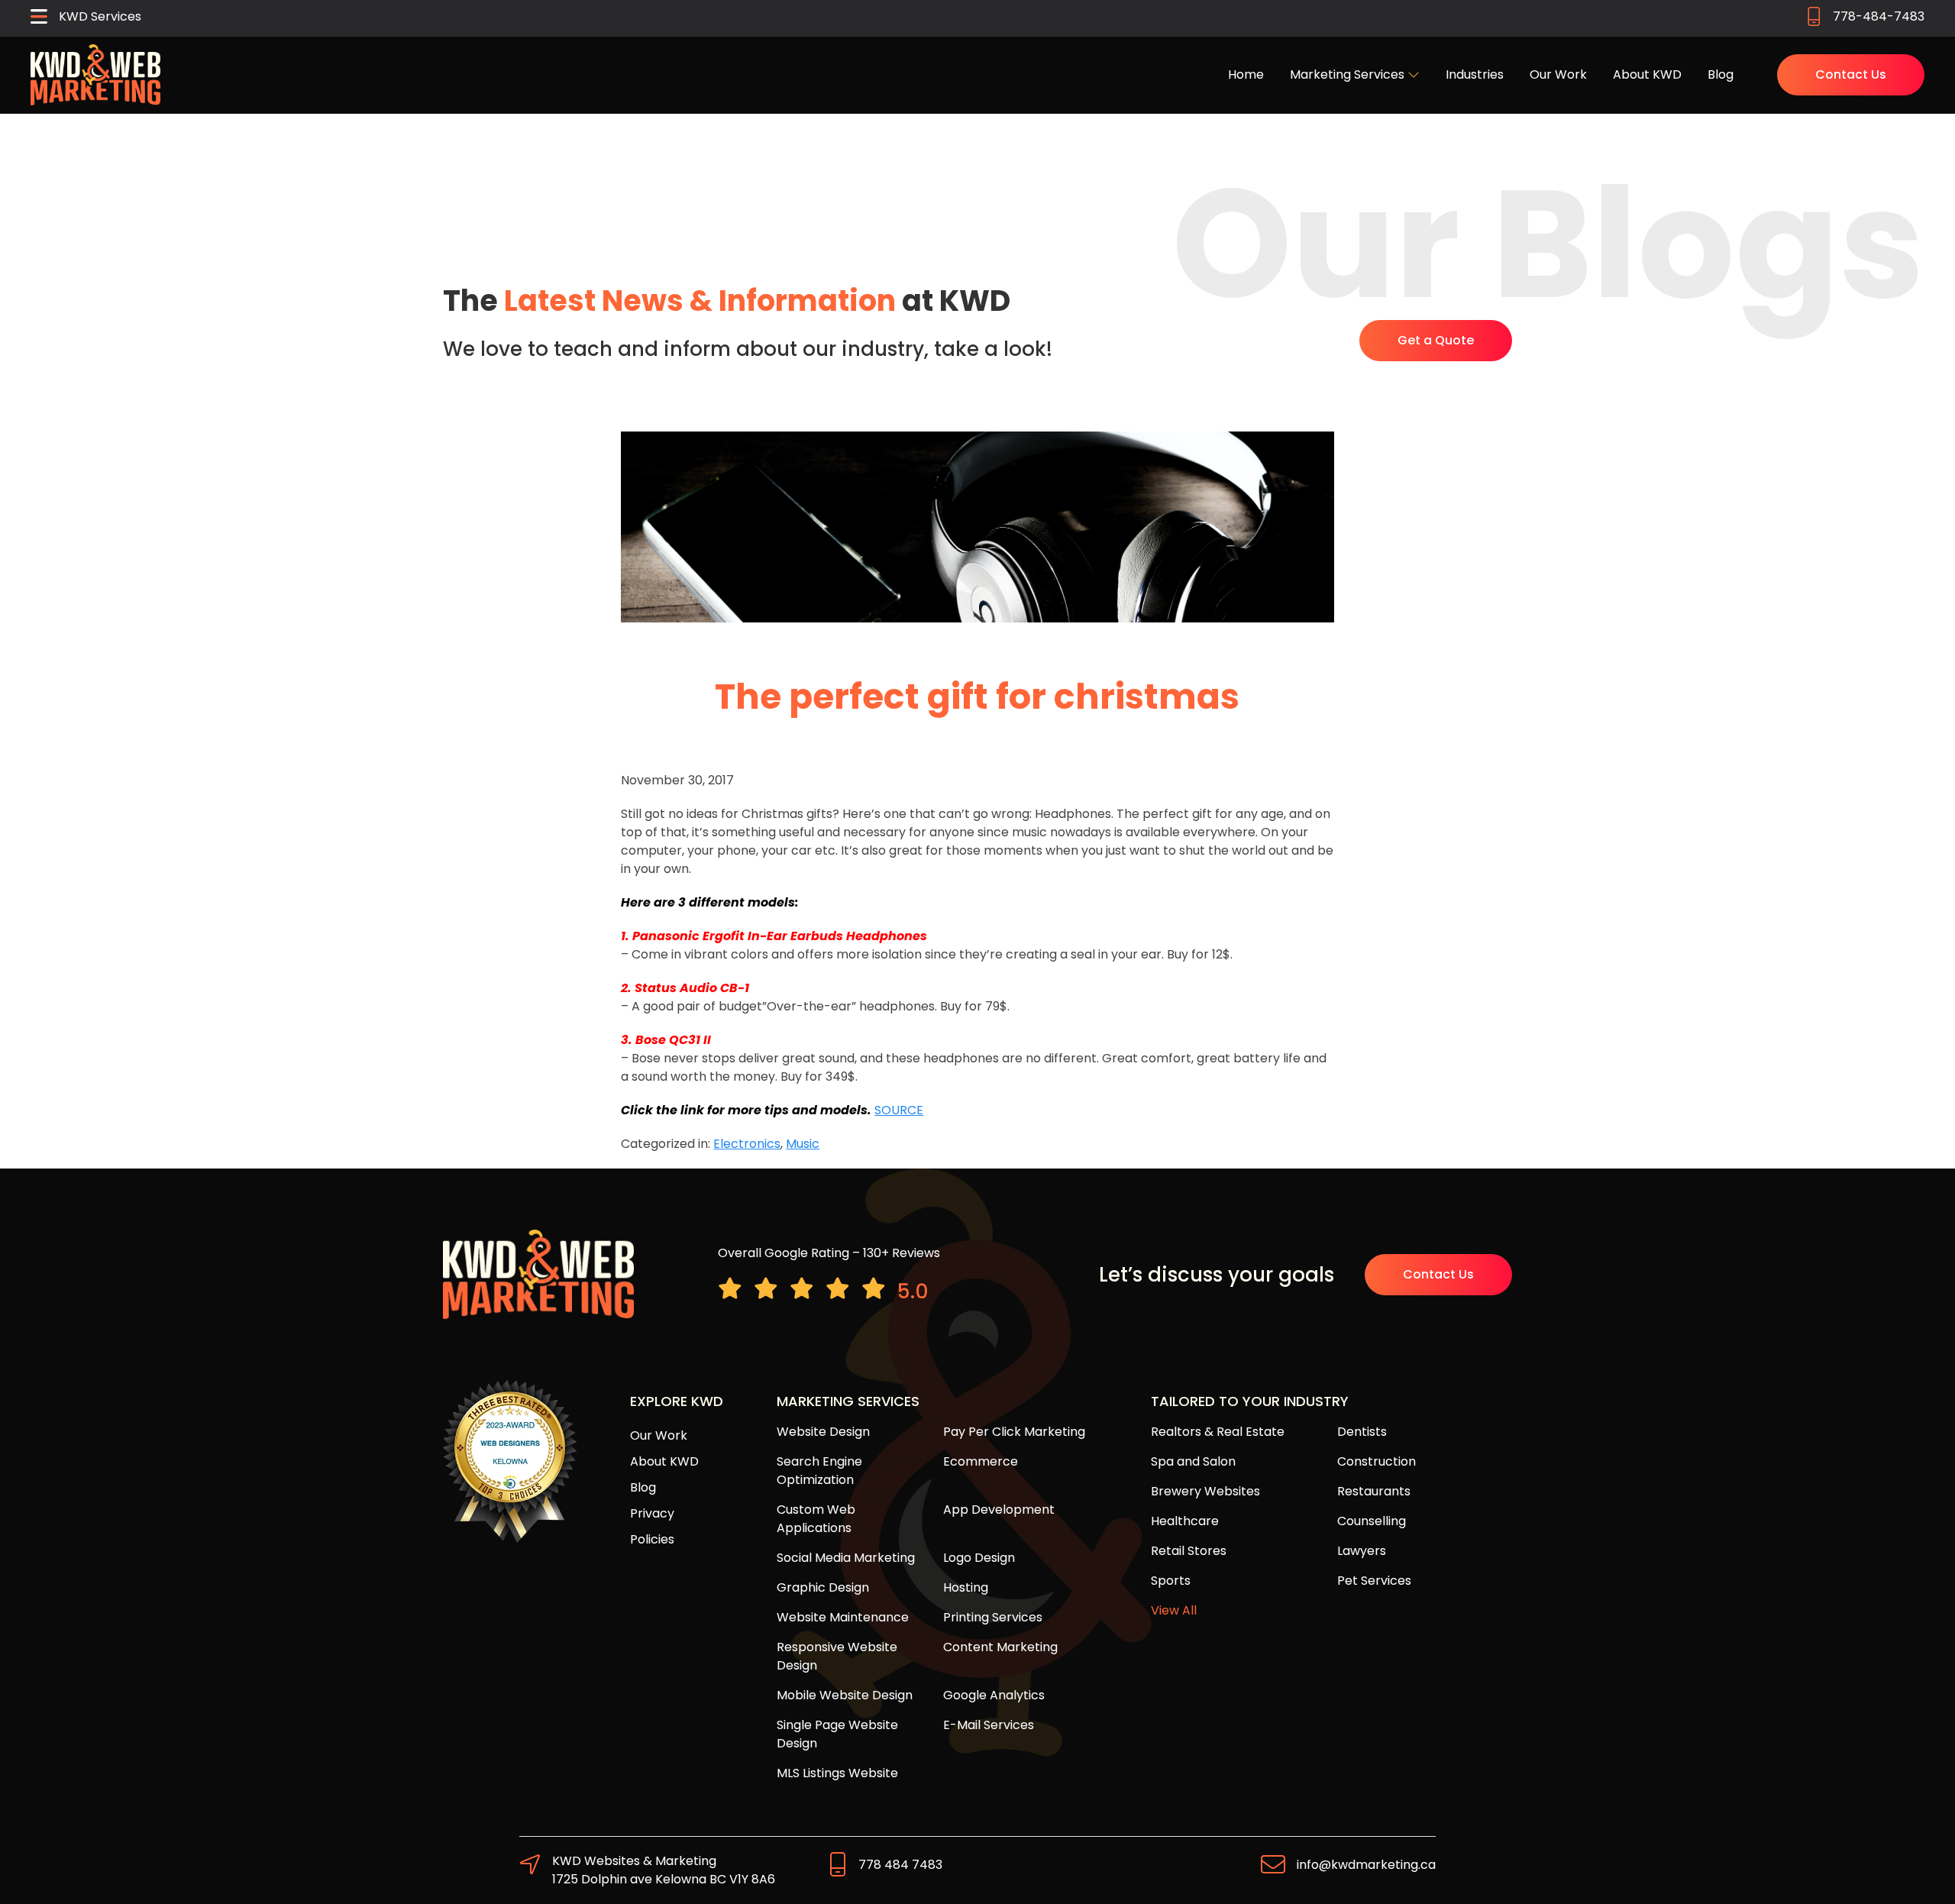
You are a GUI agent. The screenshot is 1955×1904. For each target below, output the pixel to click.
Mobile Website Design (845, 1695)
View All (1174, 1610)
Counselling (1372, 1521)
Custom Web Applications (816, 1519)
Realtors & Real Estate (1218, 1432)
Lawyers (1362, 1551)
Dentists (1362, 1432)
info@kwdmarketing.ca (1366, 1865)
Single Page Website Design (837, 1734)
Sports (1171, 1581)
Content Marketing (1000, 1647)
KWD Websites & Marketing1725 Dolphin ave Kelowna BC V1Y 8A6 (664, 1870)
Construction (1377, 1461)
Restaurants (1374, 1491)
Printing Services (993, 1617)
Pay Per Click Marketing (1014, 1432)
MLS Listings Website (837, 1773)
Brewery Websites (1205, 1491)
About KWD (1647, 74)
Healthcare (1185, 1521)
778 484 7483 (900, 1865)
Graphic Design (823, 1587)
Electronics (747, 1144)
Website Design (823, 1432)
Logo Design (979, 1558)
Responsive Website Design (837, 1656)
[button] (86, 18)
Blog (1721, 74)
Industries (1475, 74)
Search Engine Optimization (819, 1471)
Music (803, 1144)
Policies (652, 1539)
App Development (999, 1510)
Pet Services (1374, 1581)
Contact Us (1851, 74)
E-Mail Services (989, 1725)
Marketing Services (1349, 74)
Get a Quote (1436, 340)
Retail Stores (1189, 1551)
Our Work (1558, 74)
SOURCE (899, 1110)
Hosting (966, 1587)
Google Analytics (994, 1695)
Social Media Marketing (846, 1558)
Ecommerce (981, 1461)
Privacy (652, 1513)
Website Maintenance (843, 1617)
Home (1246, 74)
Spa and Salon (1193, 1461)
